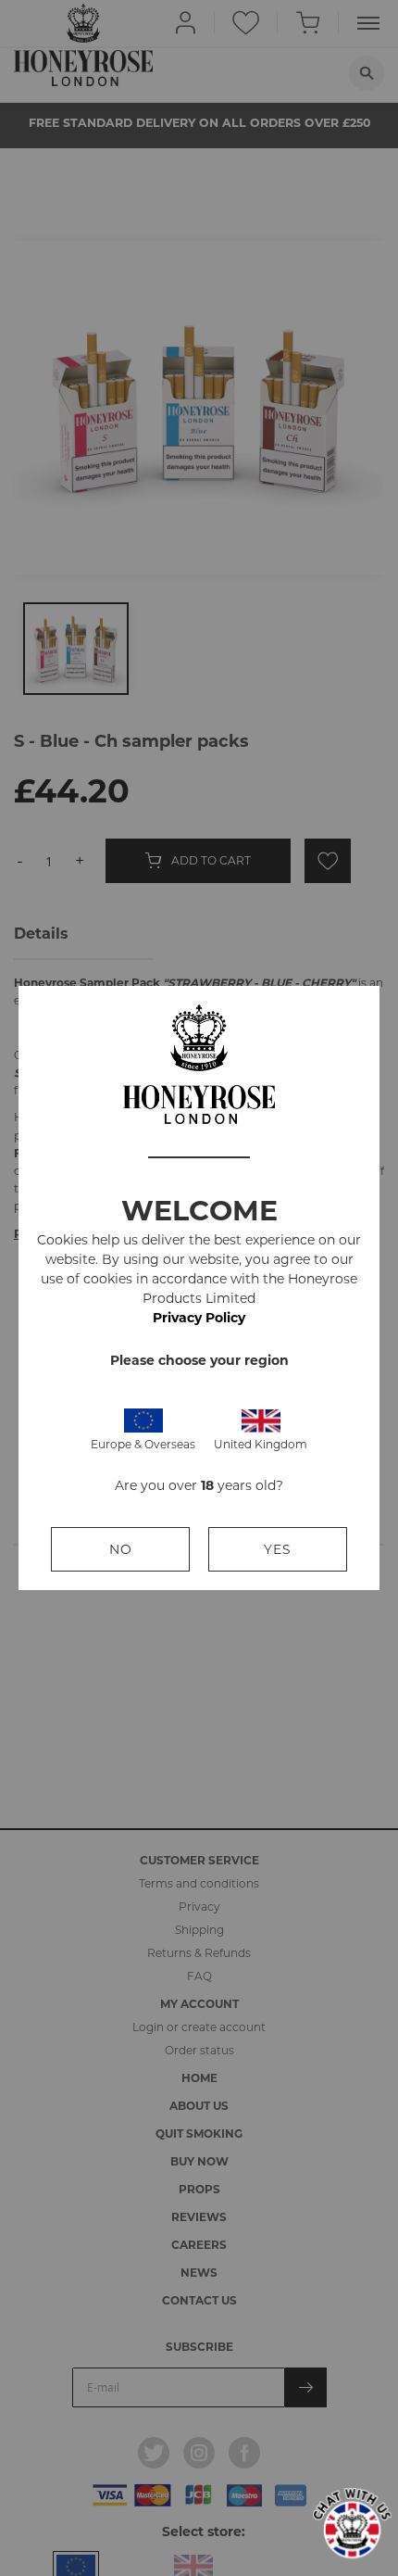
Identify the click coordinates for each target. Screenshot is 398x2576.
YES (278, 1549)
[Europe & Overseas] (143, 1419)
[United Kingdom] (261, 1419)
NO (121, 1549)
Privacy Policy (199, 1318)
